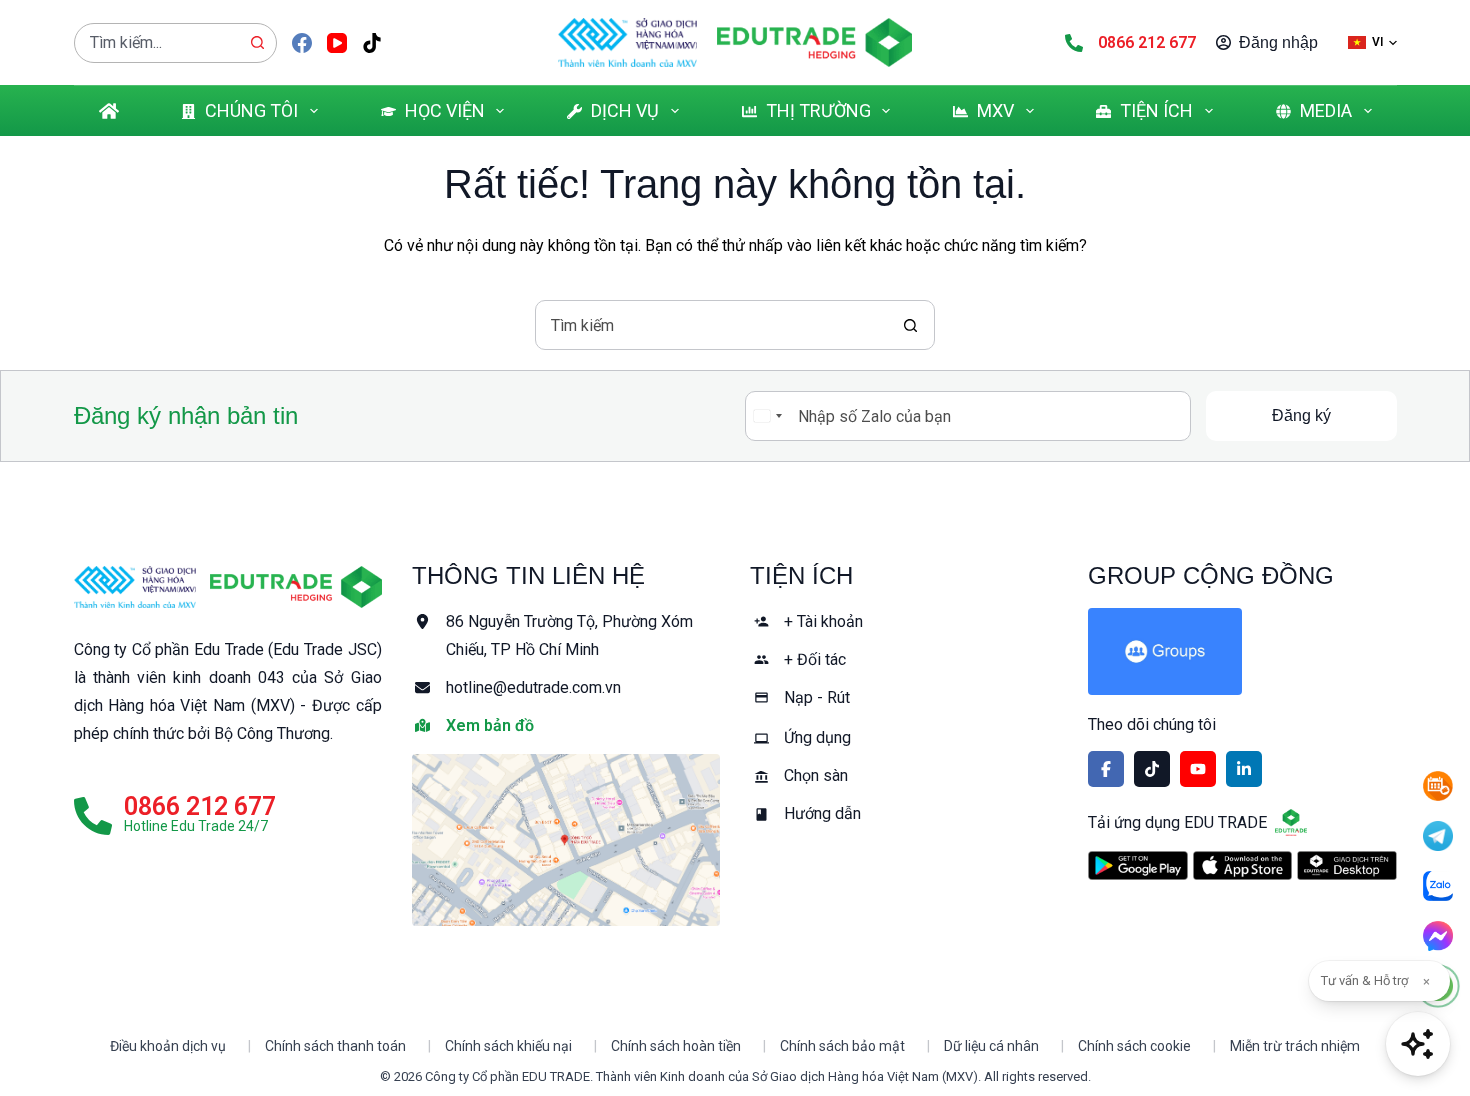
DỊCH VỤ (625, 110)
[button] (1372, 42)
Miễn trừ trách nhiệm (1295, 1046)
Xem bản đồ (490, 725)
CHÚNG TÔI (251, 110)
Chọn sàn (816, 775)
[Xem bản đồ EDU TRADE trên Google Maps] (566, 840)
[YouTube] (337, 43)
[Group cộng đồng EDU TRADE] (1242, 651)
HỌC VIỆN (445, 110)
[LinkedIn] (1244, 769)
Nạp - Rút (817, 697)
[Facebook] (302, 43)
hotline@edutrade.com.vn (533, 687)
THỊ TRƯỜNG (818, 110)
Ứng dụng (817, 737)
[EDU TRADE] (296, 587)
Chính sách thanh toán (335, 1046)
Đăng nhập (1278, 42)
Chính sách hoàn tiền (676, 1046)
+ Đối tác (815, 659)
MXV (995, 110)
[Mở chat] (1418, 1044)
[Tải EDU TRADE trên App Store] (1242, 866)
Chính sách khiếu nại (508, 1046)
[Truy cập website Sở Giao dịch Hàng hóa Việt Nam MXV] (627, 42)
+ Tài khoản (823, 621)
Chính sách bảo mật (842, 1046)
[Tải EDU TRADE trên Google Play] (1137, 866)
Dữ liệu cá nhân (991, 1046)
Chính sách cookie (1134, 1046)
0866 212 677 (1147, 42)
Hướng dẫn (822, 813)
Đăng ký (1301, 415)
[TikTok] (372, 43)
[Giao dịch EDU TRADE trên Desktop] (1346, 865)
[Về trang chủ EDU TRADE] (814, 42)
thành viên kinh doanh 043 (189, 677)
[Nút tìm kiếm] (257, 43)
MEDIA (1326, 110)
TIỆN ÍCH (1156, 110)
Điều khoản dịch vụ (168, 1046)
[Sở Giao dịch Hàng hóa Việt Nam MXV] (135, 587)
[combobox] (157, 43)
